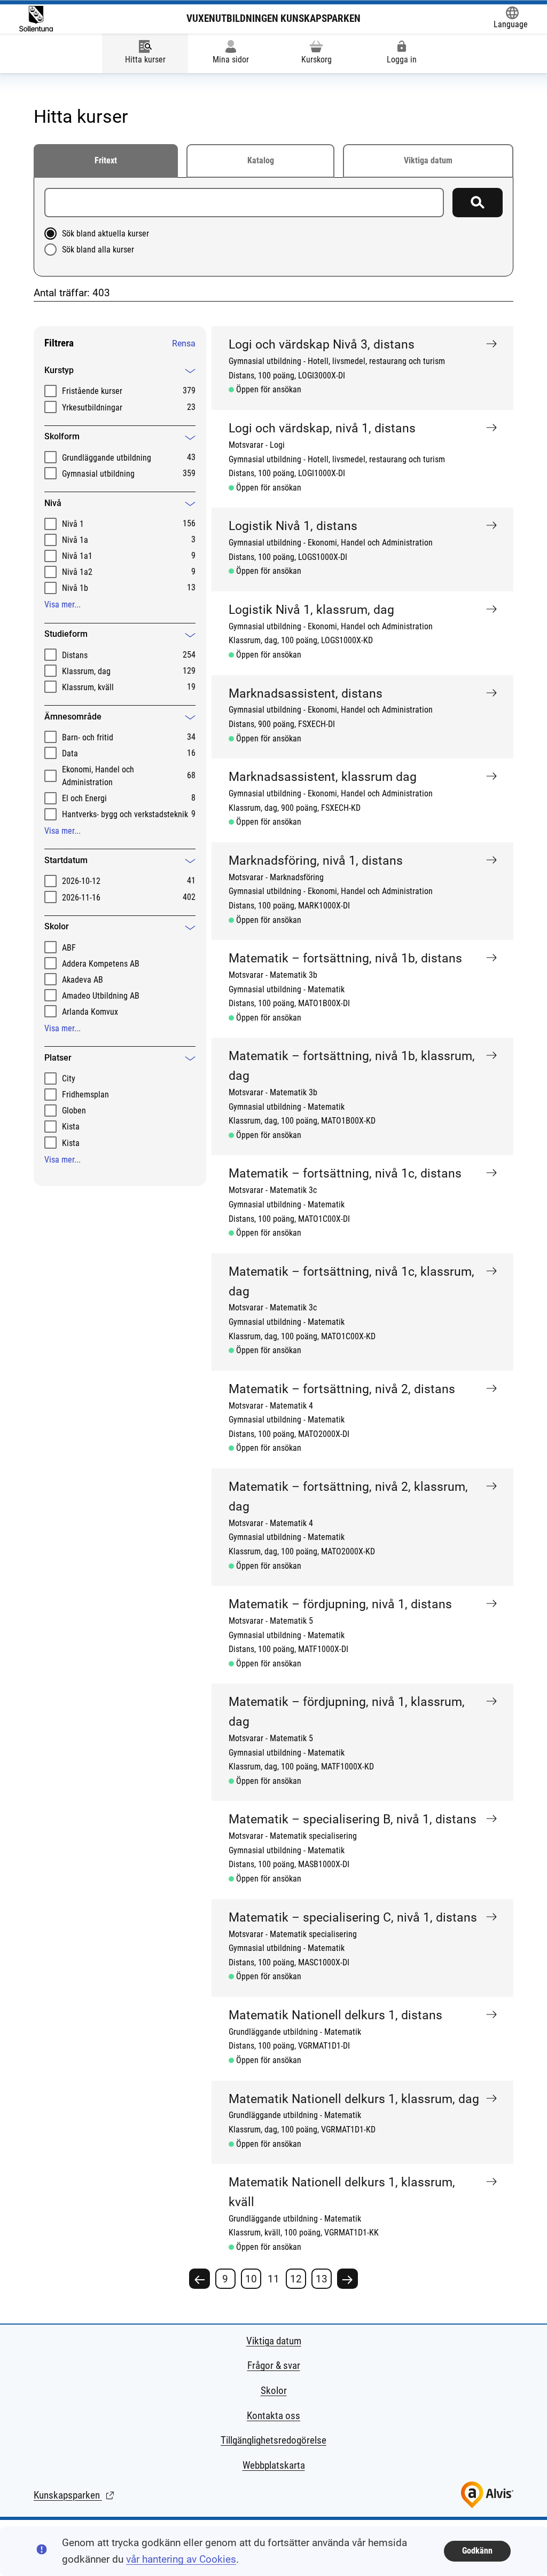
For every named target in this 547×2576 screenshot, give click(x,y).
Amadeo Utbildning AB (101, 996)
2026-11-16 (81, 898)
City (69, 1078)
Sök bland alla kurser (98, 250)
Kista (71, 1127)
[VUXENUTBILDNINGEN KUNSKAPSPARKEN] (36, 19)
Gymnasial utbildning (98, 474)
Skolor (274, 2391)
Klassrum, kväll (88, 687)
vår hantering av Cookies (181, 2559)
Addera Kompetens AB (101, 964)
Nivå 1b (75, 588)
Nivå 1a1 (77, 556)
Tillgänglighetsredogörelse (273, 2440)
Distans (75, 655)
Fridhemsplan (85, 1095)
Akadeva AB (83, 980)
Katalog (261, 160)
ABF (69, 948)
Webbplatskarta (274, 2465)
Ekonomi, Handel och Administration (98, 776)
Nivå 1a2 (77, 572)
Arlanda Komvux (90, 1012)
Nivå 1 (73, 524)
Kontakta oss (273, 2416)
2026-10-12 (81, 881)
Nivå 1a (75, 540)
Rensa (184, 343)
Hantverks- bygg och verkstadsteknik (125, 814)
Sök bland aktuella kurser (106, 234)
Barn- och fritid (88, 737)
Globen (74, 1111)
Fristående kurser (92, 391)
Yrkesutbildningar (92, 408)
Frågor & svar (274, 2365)
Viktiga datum (428, 160)
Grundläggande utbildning (107, 458)
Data (70, 753)
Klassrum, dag (86, 671)
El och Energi (84, 798)
